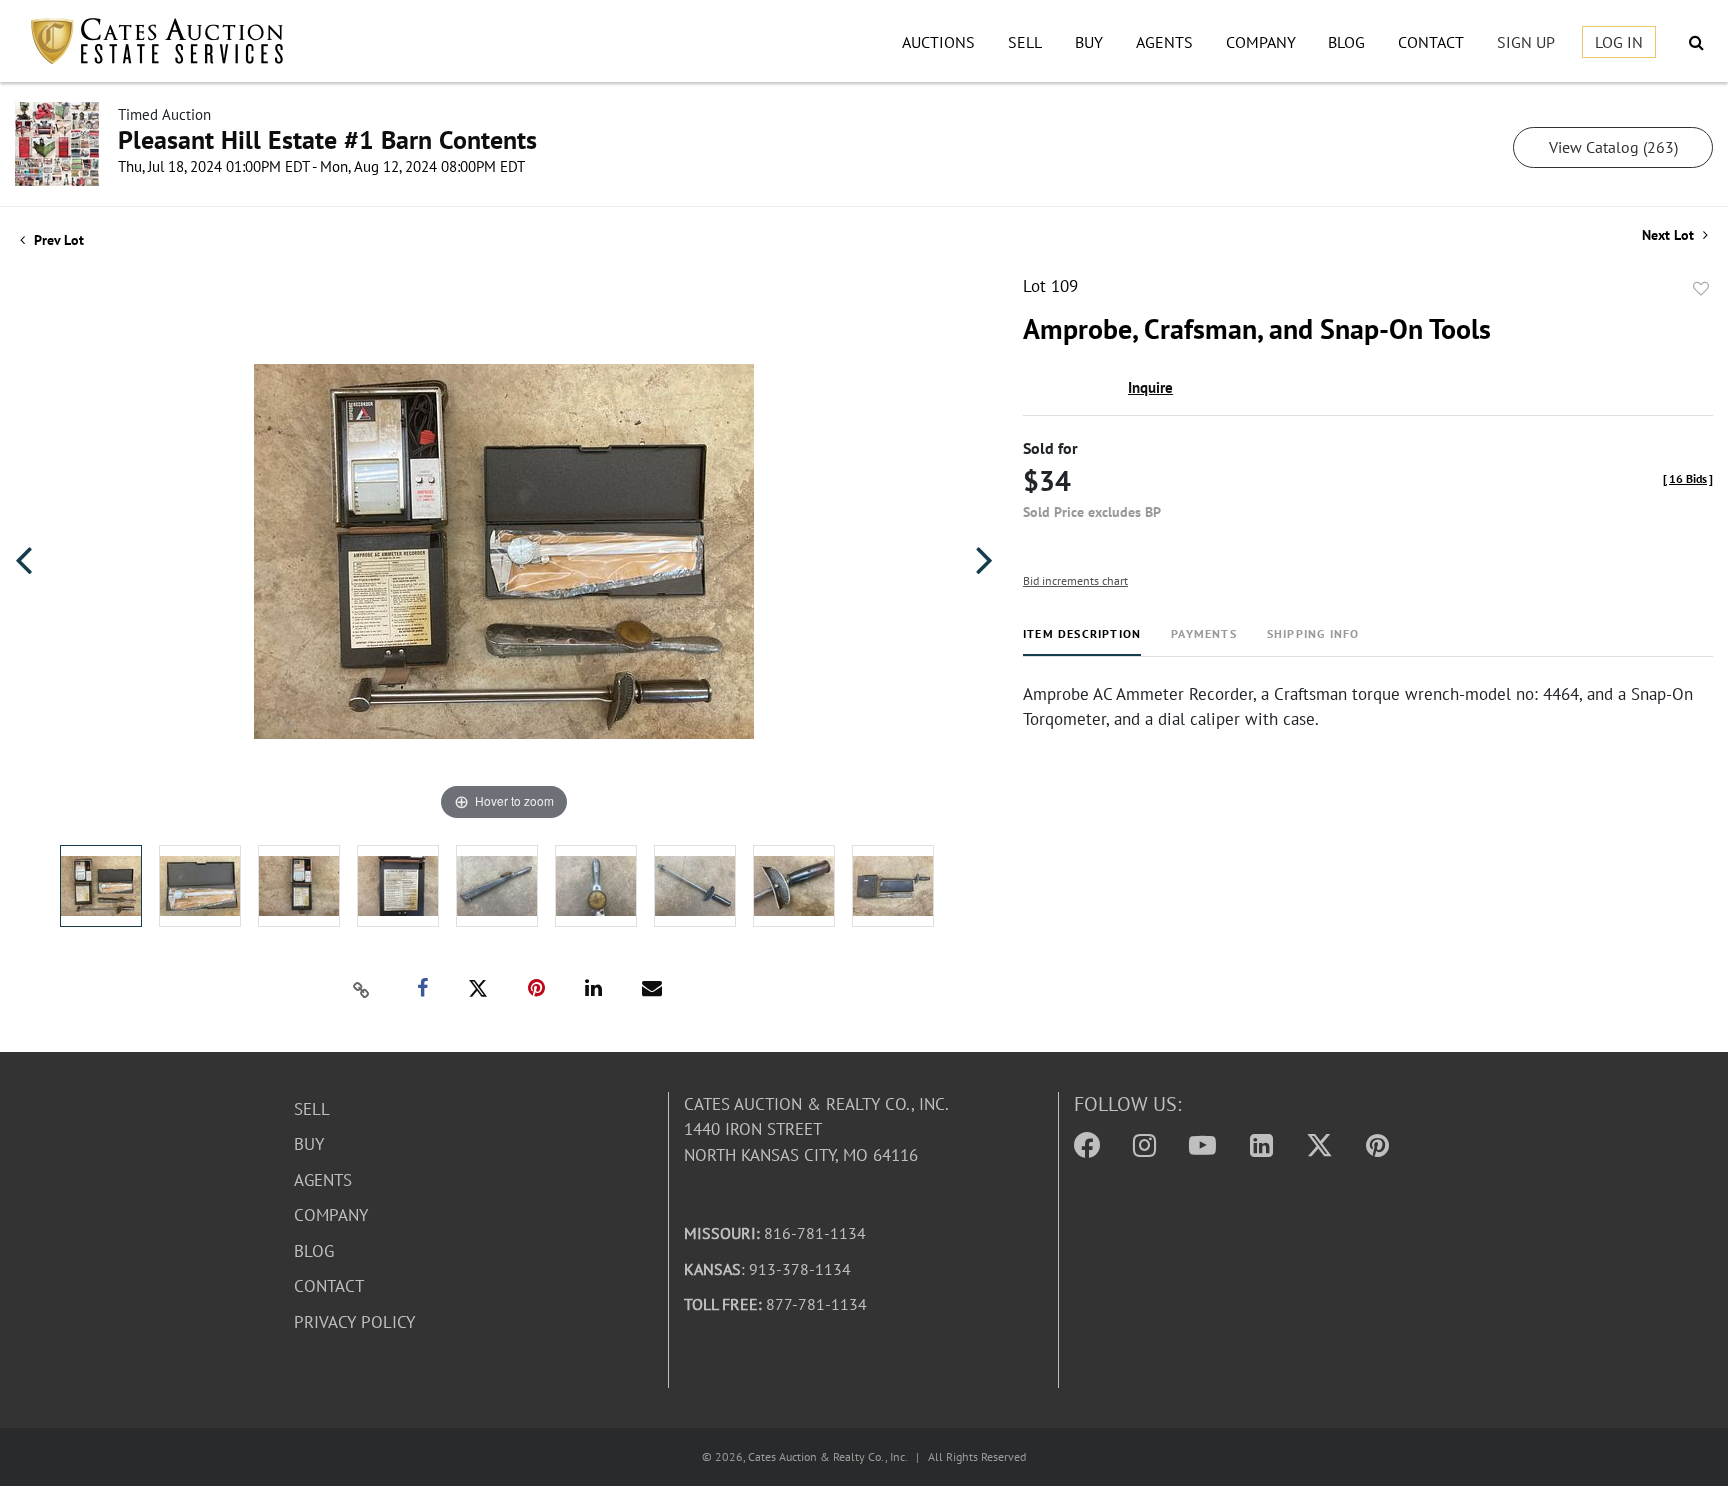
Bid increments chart (1075, 580)
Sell (1025, 42)
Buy (1089, 42)
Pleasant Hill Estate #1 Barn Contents (327, 139)
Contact (1431, 42)
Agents (1164, 42)
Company (1261, 42)
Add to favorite (1701, 289)
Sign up (1526, 42)
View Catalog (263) (1613, 147)
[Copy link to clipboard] (362, 989)
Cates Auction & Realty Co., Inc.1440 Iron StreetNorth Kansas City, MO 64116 (816, 1129)
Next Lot (1670, 235)
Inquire (1150, 387)
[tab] (1082, 641)
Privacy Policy (354, 1322)
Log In (1619, 42)
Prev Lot (57, 240)
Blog (1346, 42)
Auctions (938, 42)
